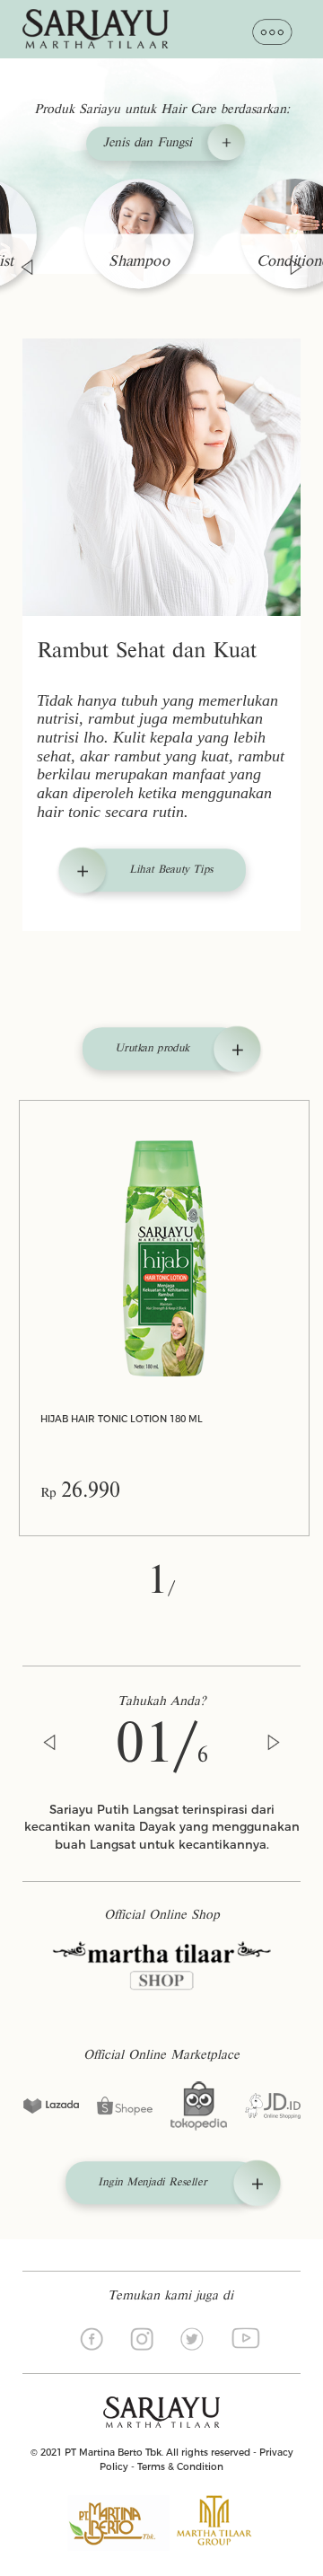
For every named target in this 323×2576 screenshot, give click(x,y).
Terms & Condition (180, 2467)
